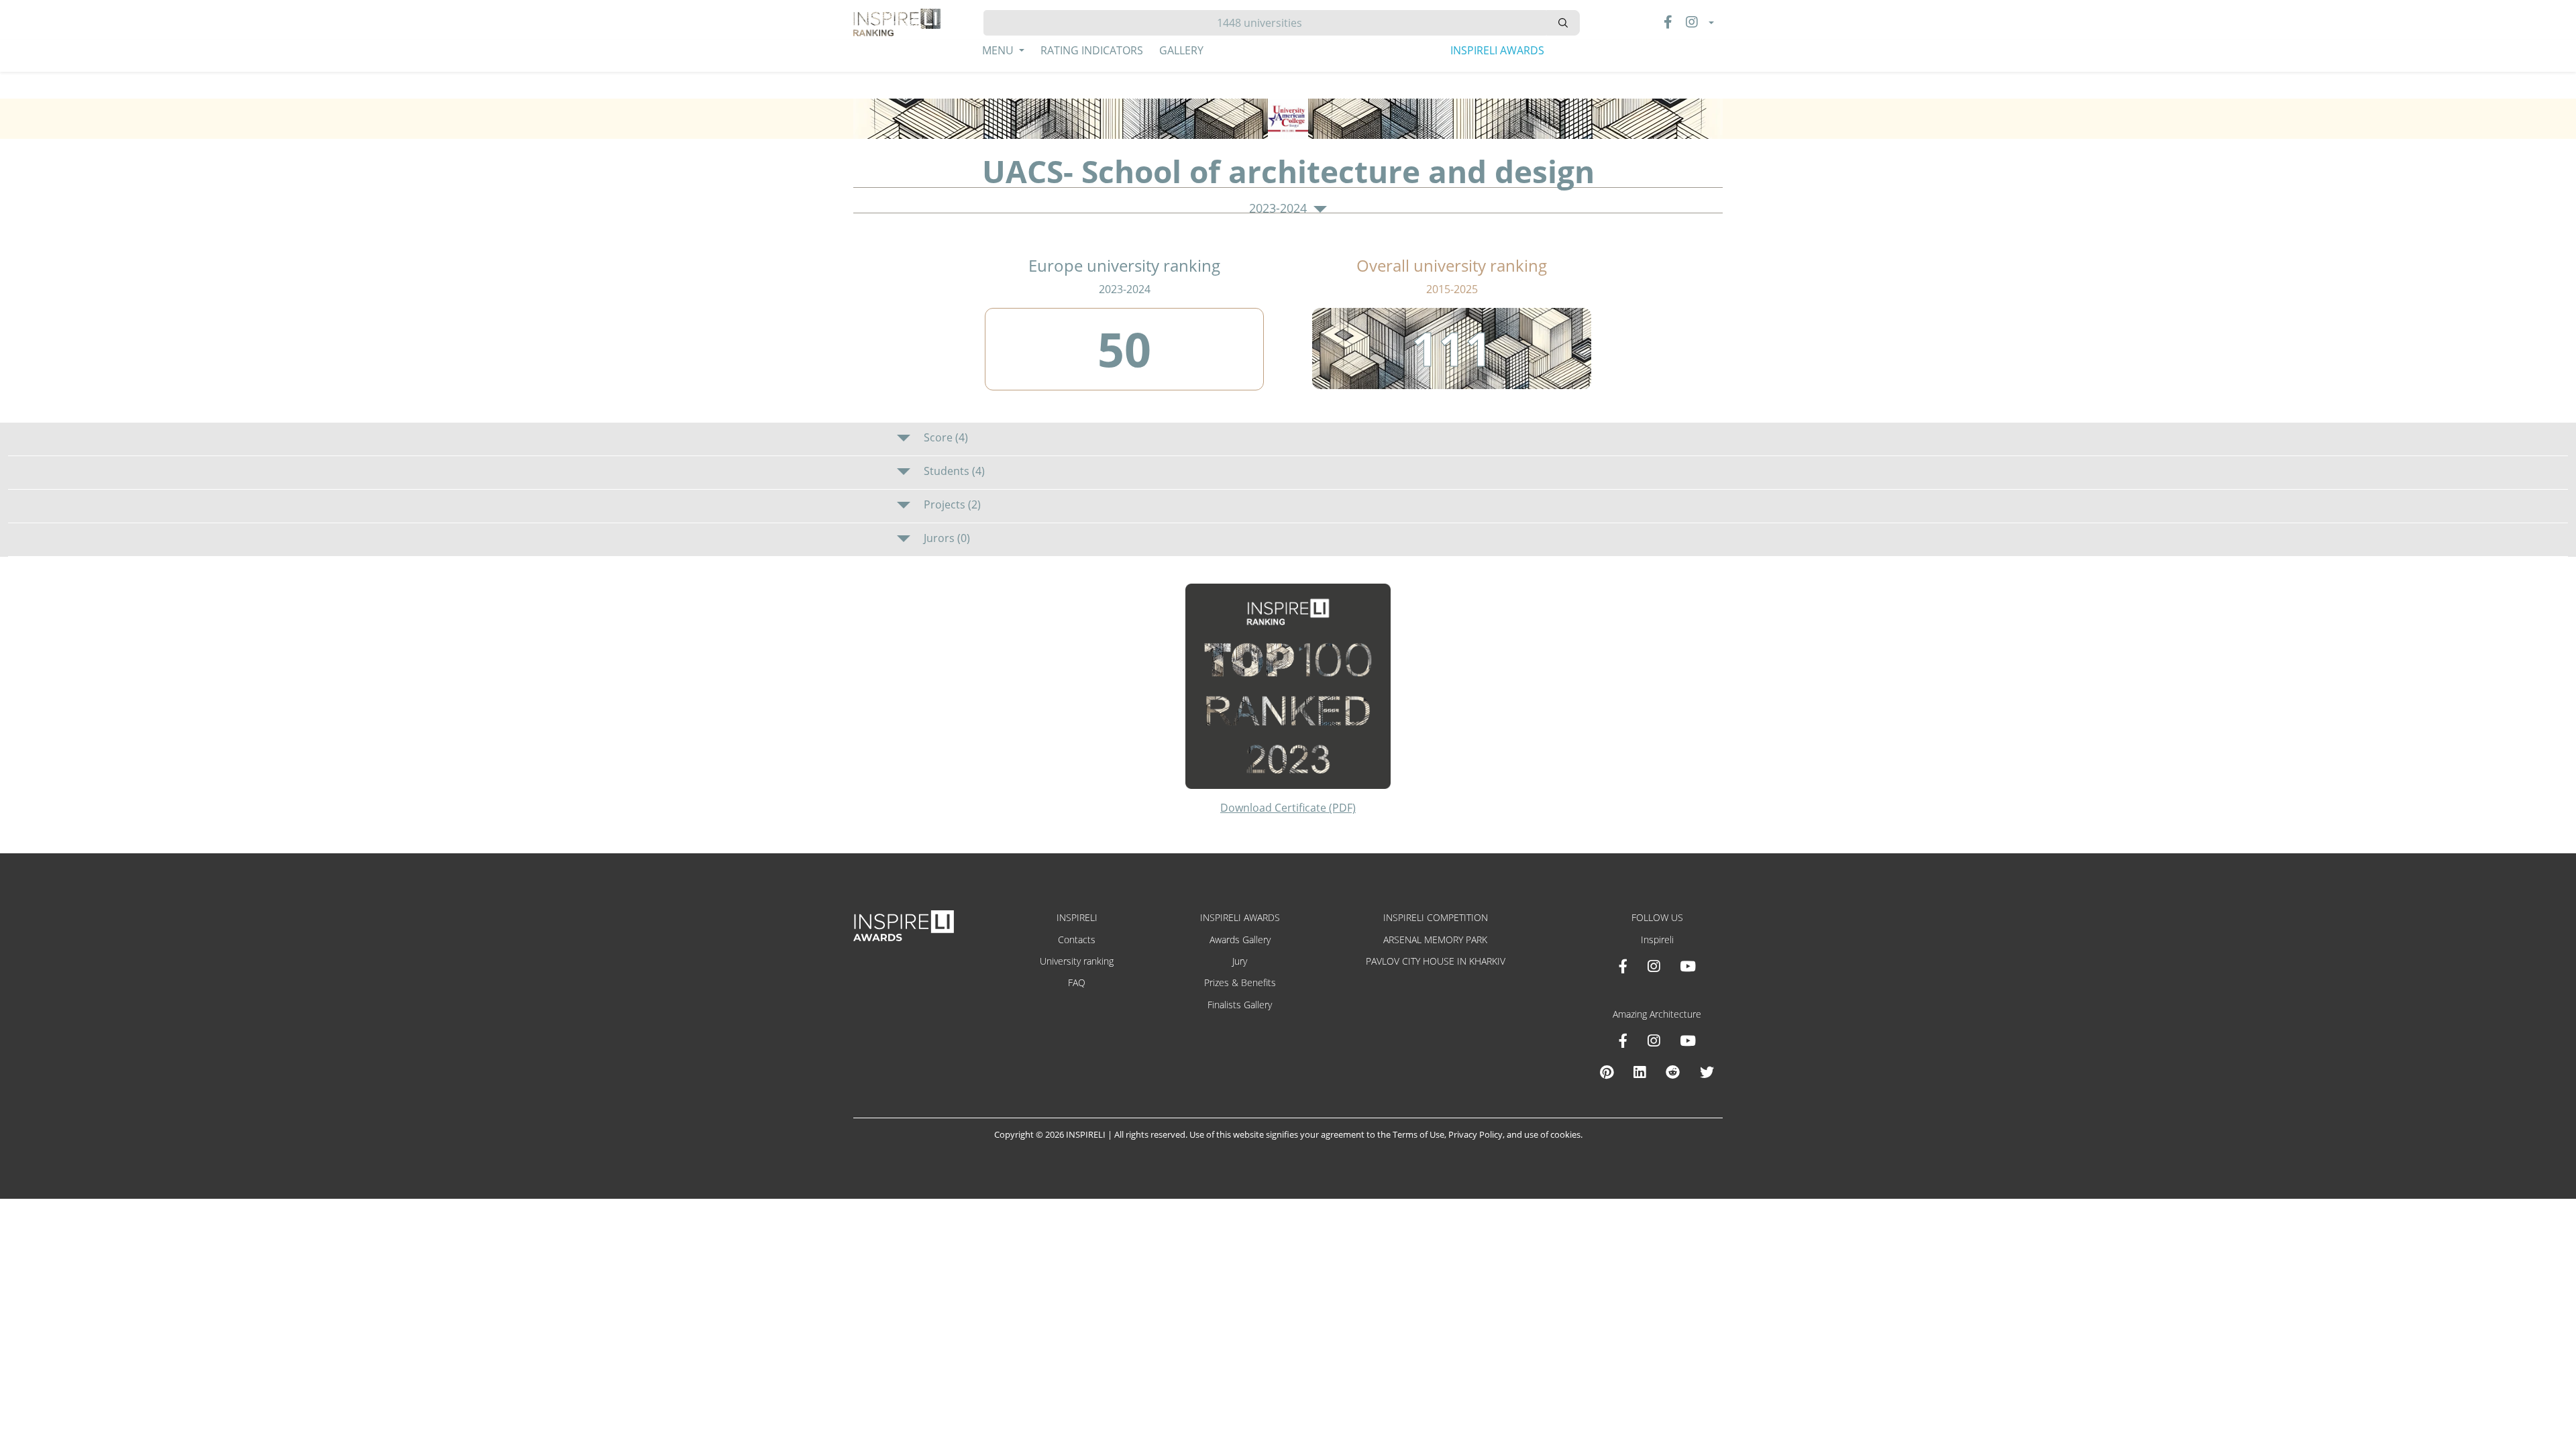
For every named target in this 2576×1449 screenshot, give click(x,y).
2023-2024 (1280, 209)
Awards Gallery (1240, 940)
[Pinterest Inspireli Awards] (1607, 1072)
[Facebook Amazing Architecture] (1623, 1040)
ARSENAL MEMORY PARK (1435, 940)
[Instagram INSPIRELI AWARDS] (1654, 966)
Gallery (1181, 50)
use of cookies (1552, 1134)
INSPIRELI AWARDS (1497, 50)
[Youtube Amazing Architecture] (1688, 1040)
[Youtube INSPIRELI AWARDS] (1688, 966)
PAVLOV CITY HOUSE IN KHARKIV (1436, 961)
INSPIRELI (1077, 917)
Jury (1240, 961)
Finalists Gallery (1240, 1005)
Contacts (1077, 940)
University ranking (1077, 961)
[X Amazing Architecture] (1707, 1072)
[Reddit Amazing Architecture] (1673, 1072)
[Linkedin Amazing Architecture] (1640, 1072)
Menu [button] (999, 50)
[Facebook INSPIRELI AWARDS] (1623, 966)
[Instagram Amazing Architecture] (1654, 1040)
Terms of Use (1418, 1134)
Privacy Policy (1475, 1134)
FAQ (1077, 982)
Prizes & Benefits (1240, 982)
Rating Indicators (1092, 50)
